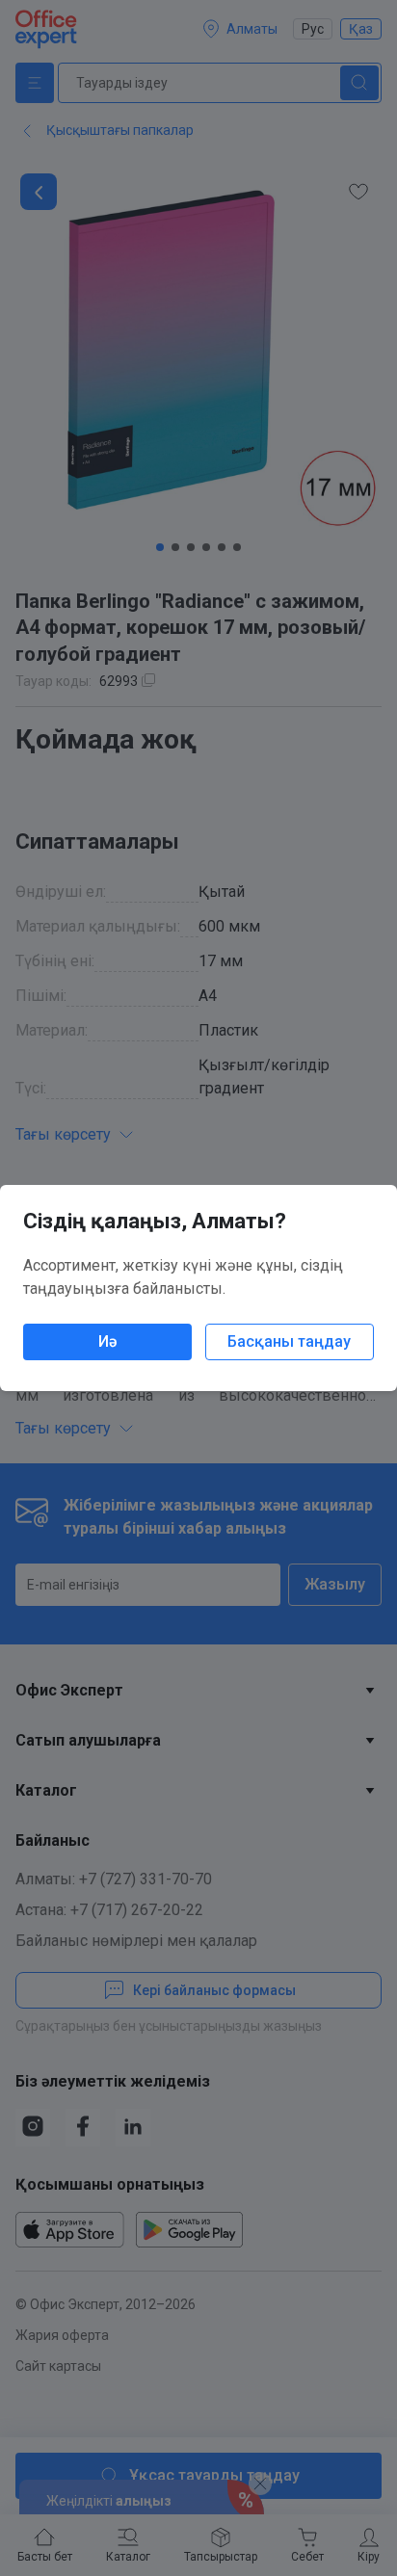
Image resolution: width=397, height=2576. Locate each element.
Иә (107, 1341)
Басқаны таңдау (289, 1341)
